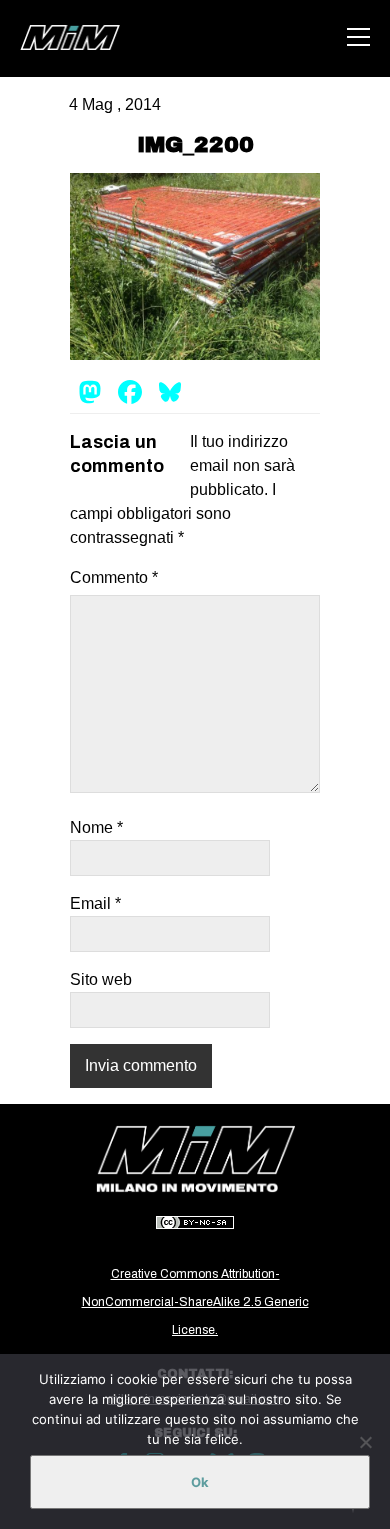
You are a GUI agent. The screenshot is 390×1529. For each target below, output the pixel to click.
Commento (114, 577)
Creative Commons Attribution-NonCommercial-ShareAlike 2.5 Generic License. (195, 1302)
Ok (200, 1482)
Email (95, 903)
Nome (96, 827)
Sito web (101, 979)
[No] (365, 1442)
